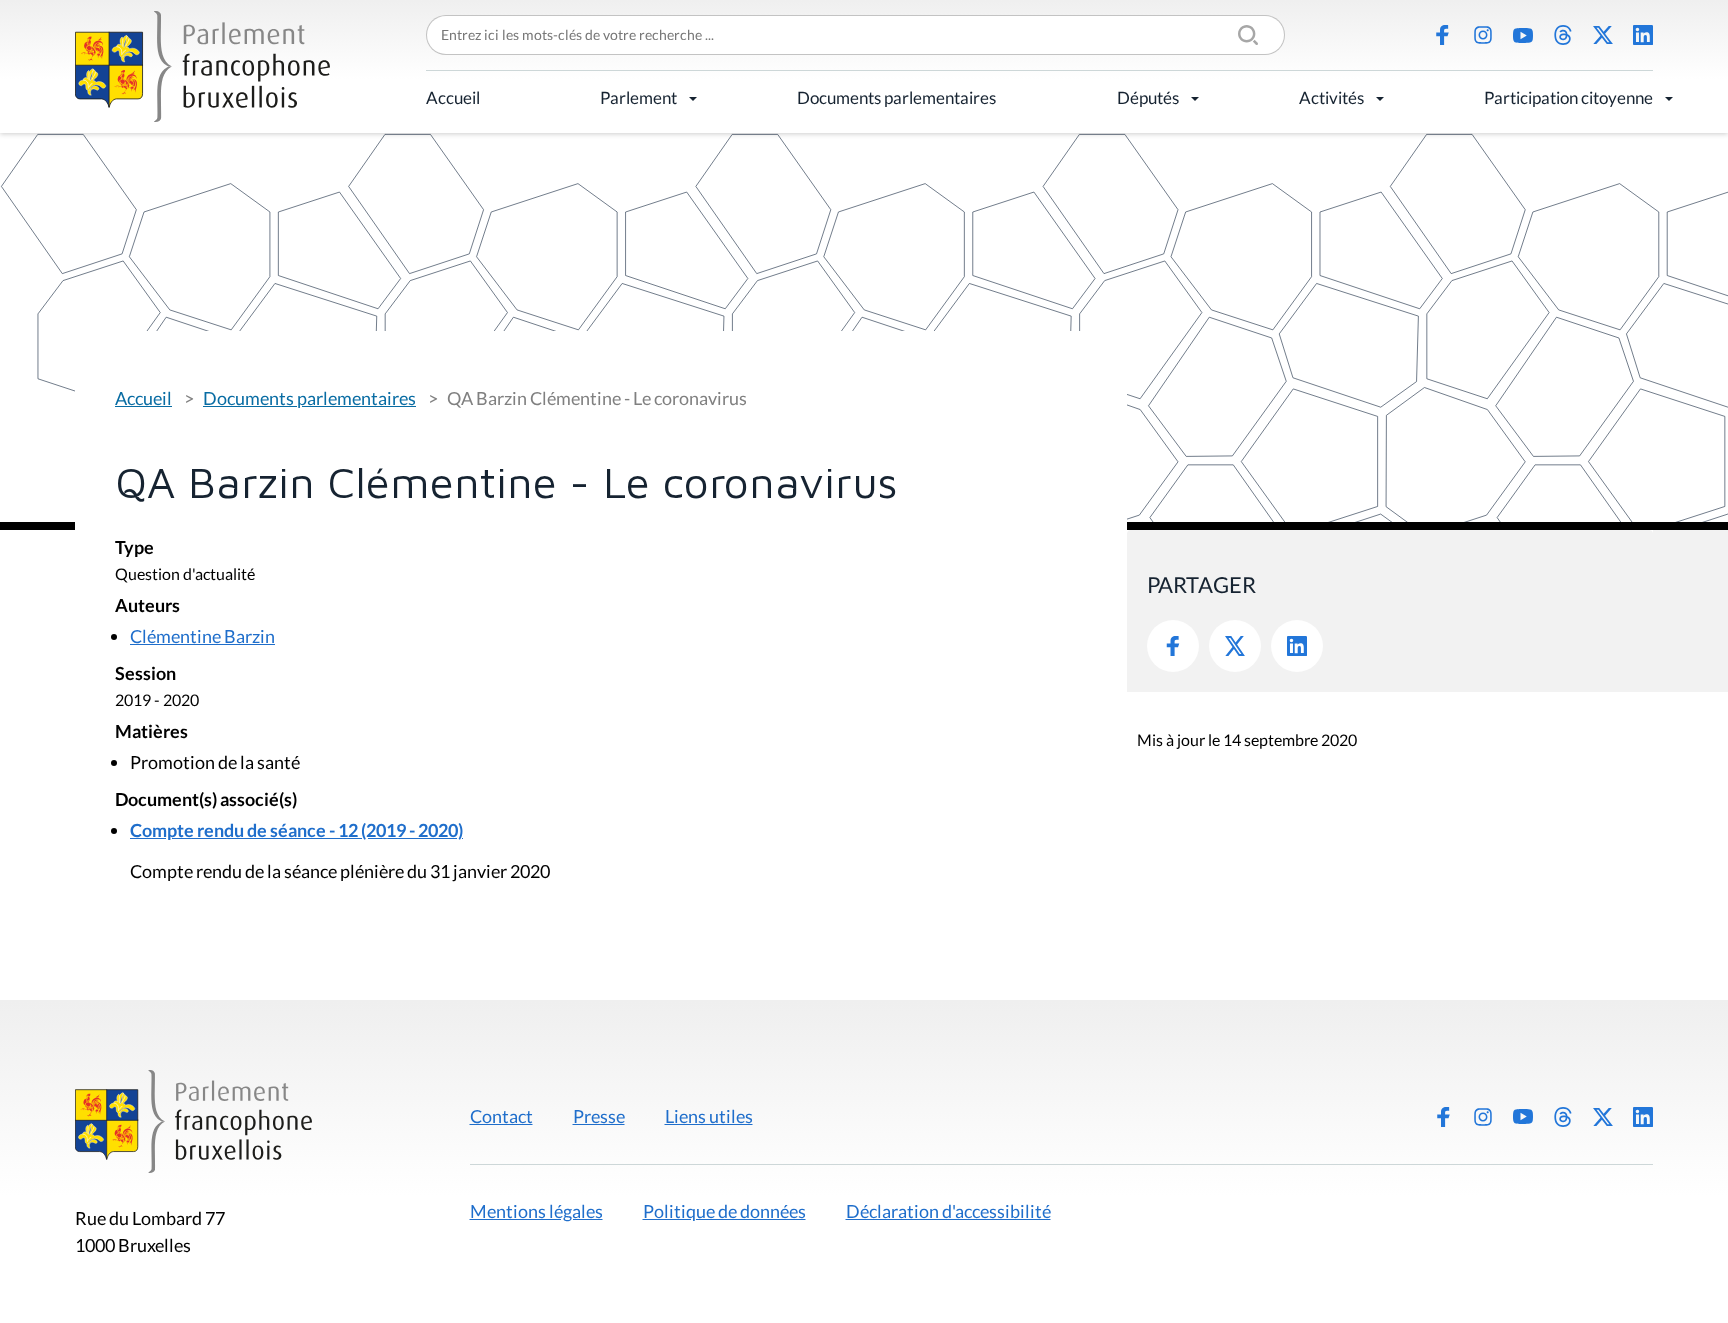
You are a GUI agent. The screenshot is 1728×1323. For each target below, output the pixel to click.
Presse (599, 1116)
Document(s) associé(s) (206, 800)
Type (134, 548)
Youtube (1523, 35)
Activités (1331, 97)
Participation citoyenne (1568, 97)
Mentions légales (536, 1211)
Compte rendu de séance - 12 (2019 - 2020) (296, 830)
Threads (1563, 35)
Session (145, 674)
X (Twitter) (1603, 35)
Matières (151, 732)
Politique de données (724, 1211)
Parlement (638, 97)
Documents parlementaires (896, 97)
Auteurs (147, 606)
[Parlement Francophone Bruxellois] (202, 66)
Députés (1148, 97)
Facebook (1443, 35)
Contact (501, 1116)
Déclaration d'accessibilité (948, 1211)
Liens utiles (709, 1116)
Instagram (1483, 35)
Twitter (1235, 646)
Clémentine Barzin (202, 636)
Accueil (453, 97)
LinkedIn (1643, 35)
